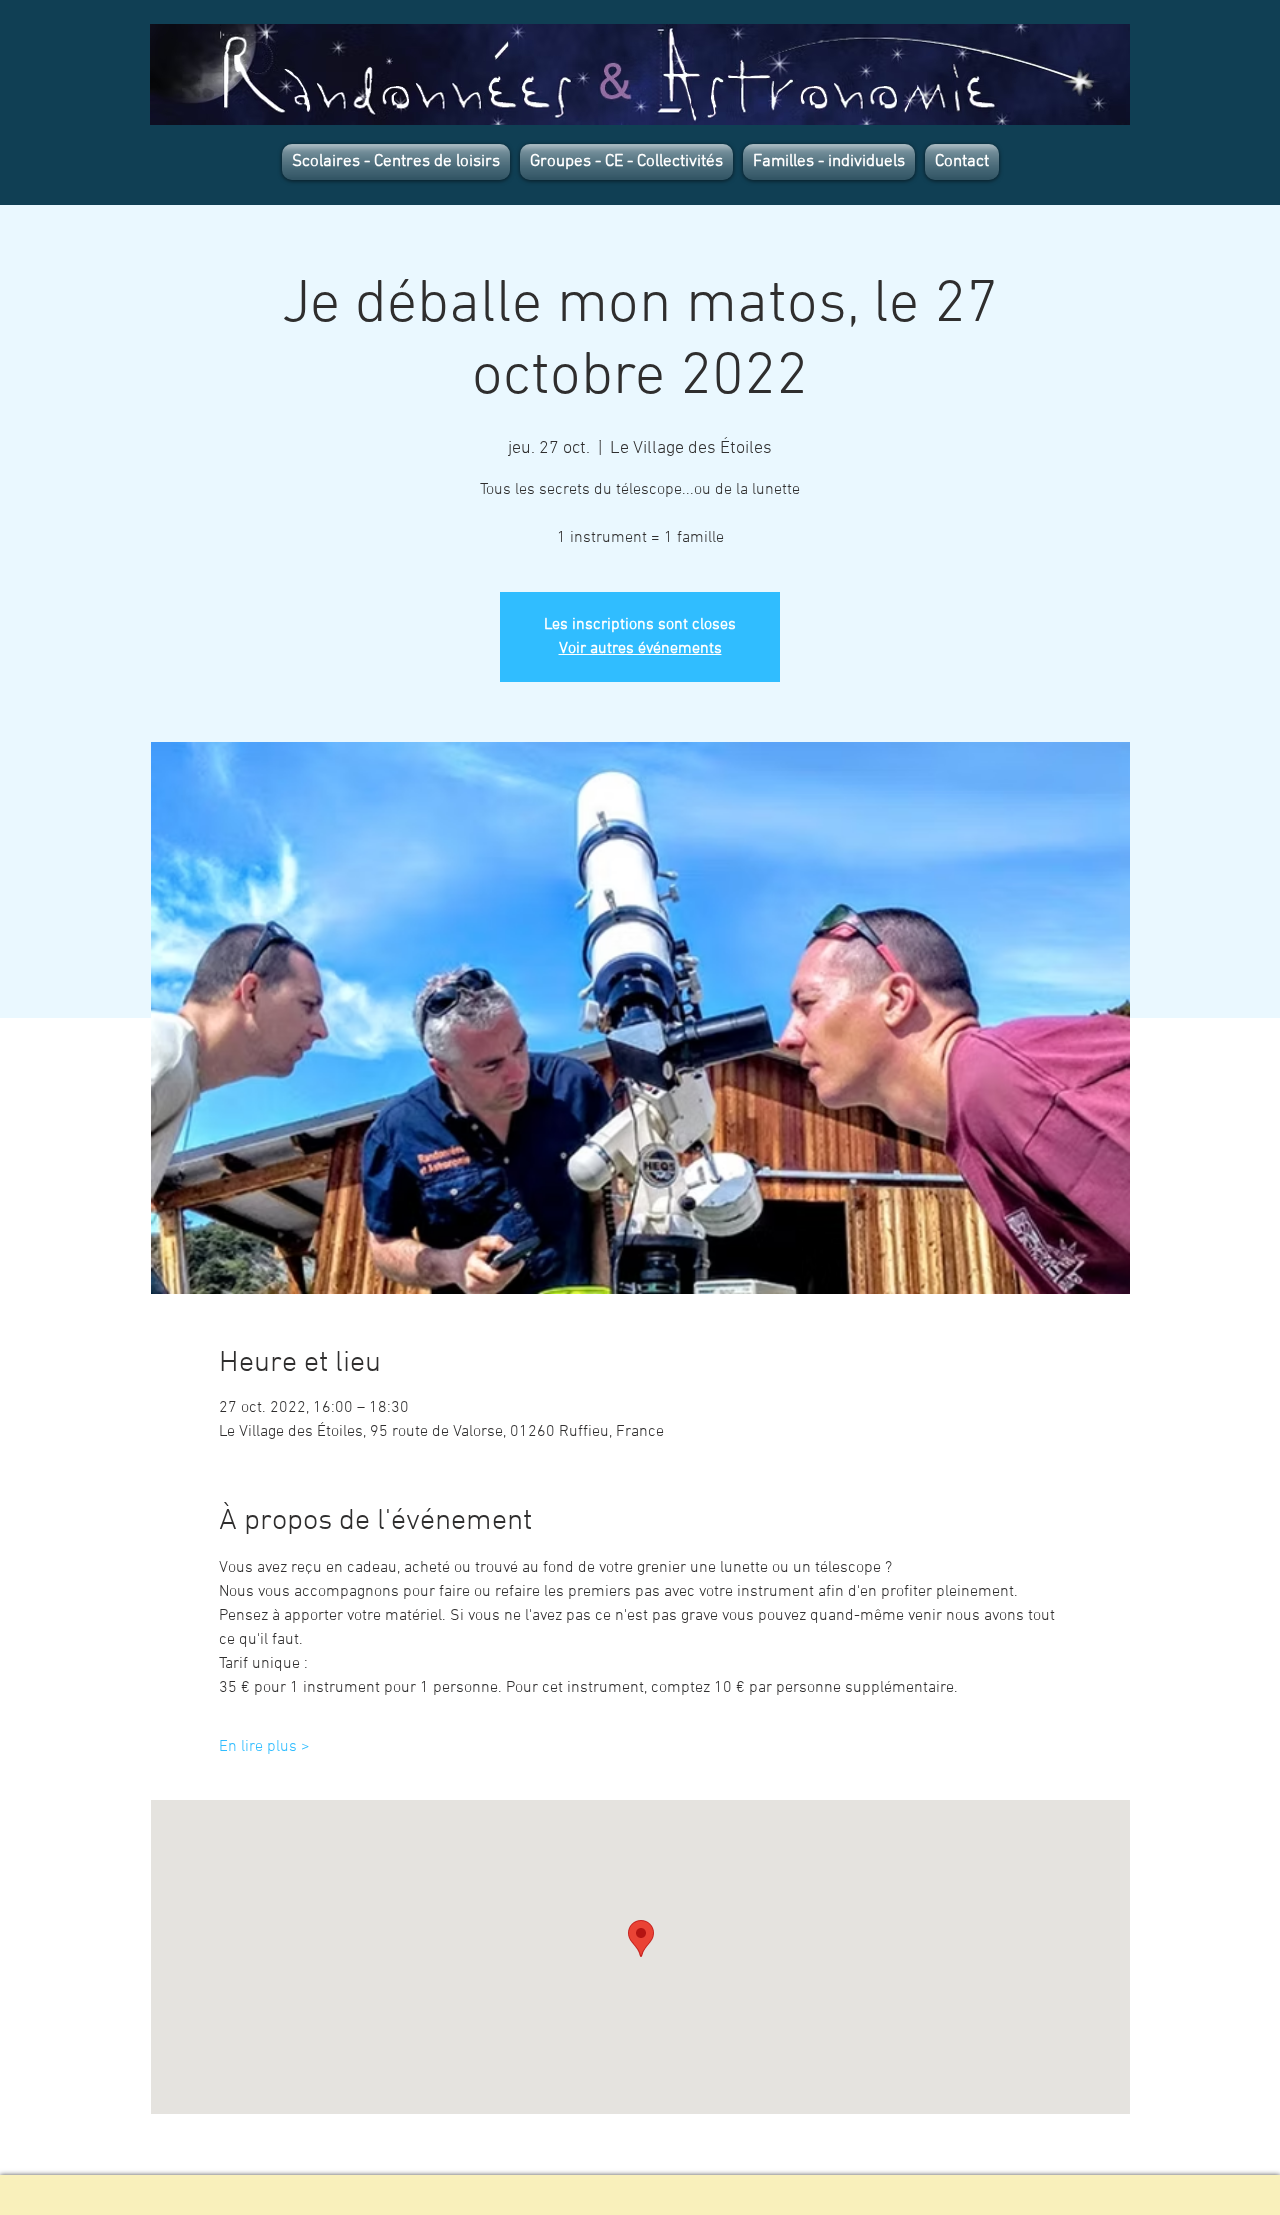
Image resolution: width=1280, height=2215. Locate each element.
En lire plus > (264, 1747)
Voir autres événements (640, 649)
